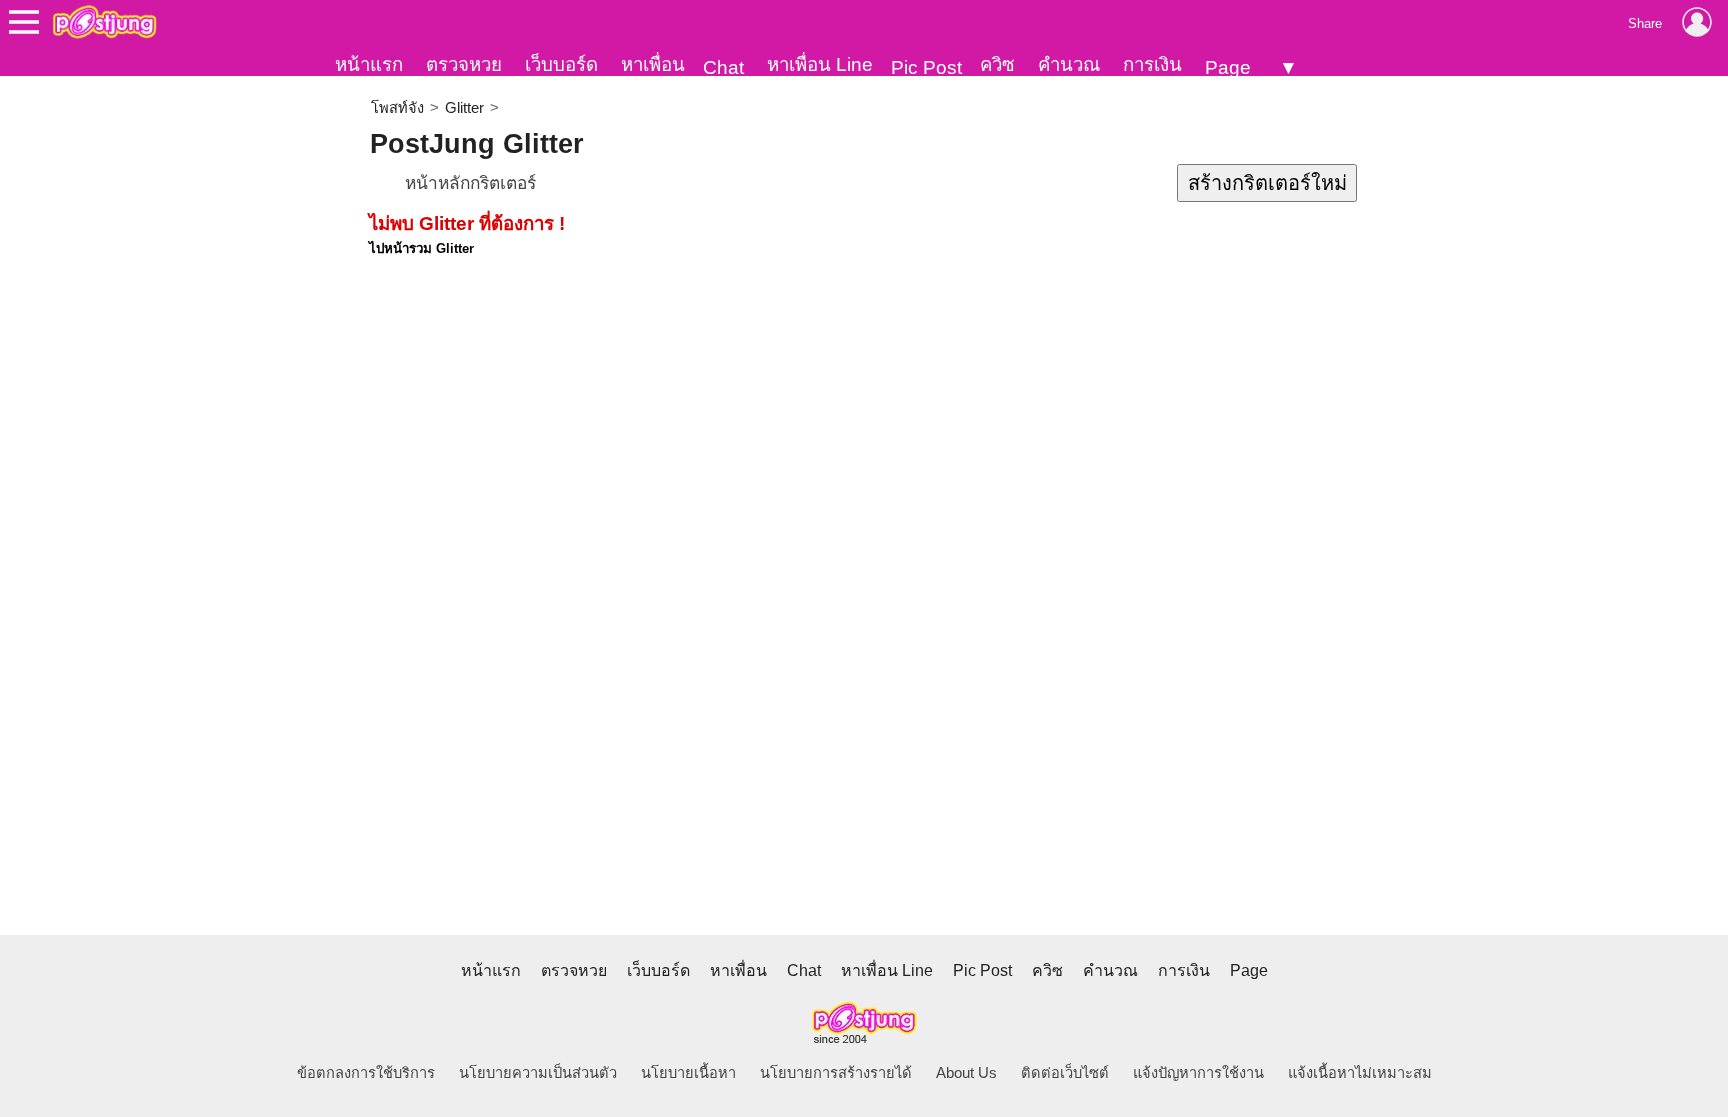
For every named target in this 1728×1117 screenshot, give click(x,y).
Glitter (464, 108)
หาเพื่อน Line (820, 64)
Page (1228, 67)
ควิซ (997, 64)
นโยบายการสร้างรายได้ (836, 1073)
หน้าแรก (369, 64)
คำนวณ (1069, 64)
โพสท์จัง (397, 108)
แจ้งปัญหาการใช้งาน (1198, 1073)
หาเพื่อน (653, 64)
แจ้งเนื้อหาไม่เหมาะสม (1360, 1073)
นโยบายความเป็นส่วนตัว (538, 1073)
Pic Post (926, 67)
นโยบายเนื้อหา (688, 1073)
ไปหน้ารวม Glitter (421, 248)
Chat (723, 67)
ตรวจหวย (464, 64)
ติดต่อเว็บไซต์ (1065, 1073)
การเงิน (1152, 64)
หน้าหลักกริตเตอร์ (470, 183)
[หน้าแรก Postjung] (104, 22)
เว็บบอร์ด (561, 64)
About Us (966, 1073)
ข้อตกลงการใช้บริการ (366, 1073)
